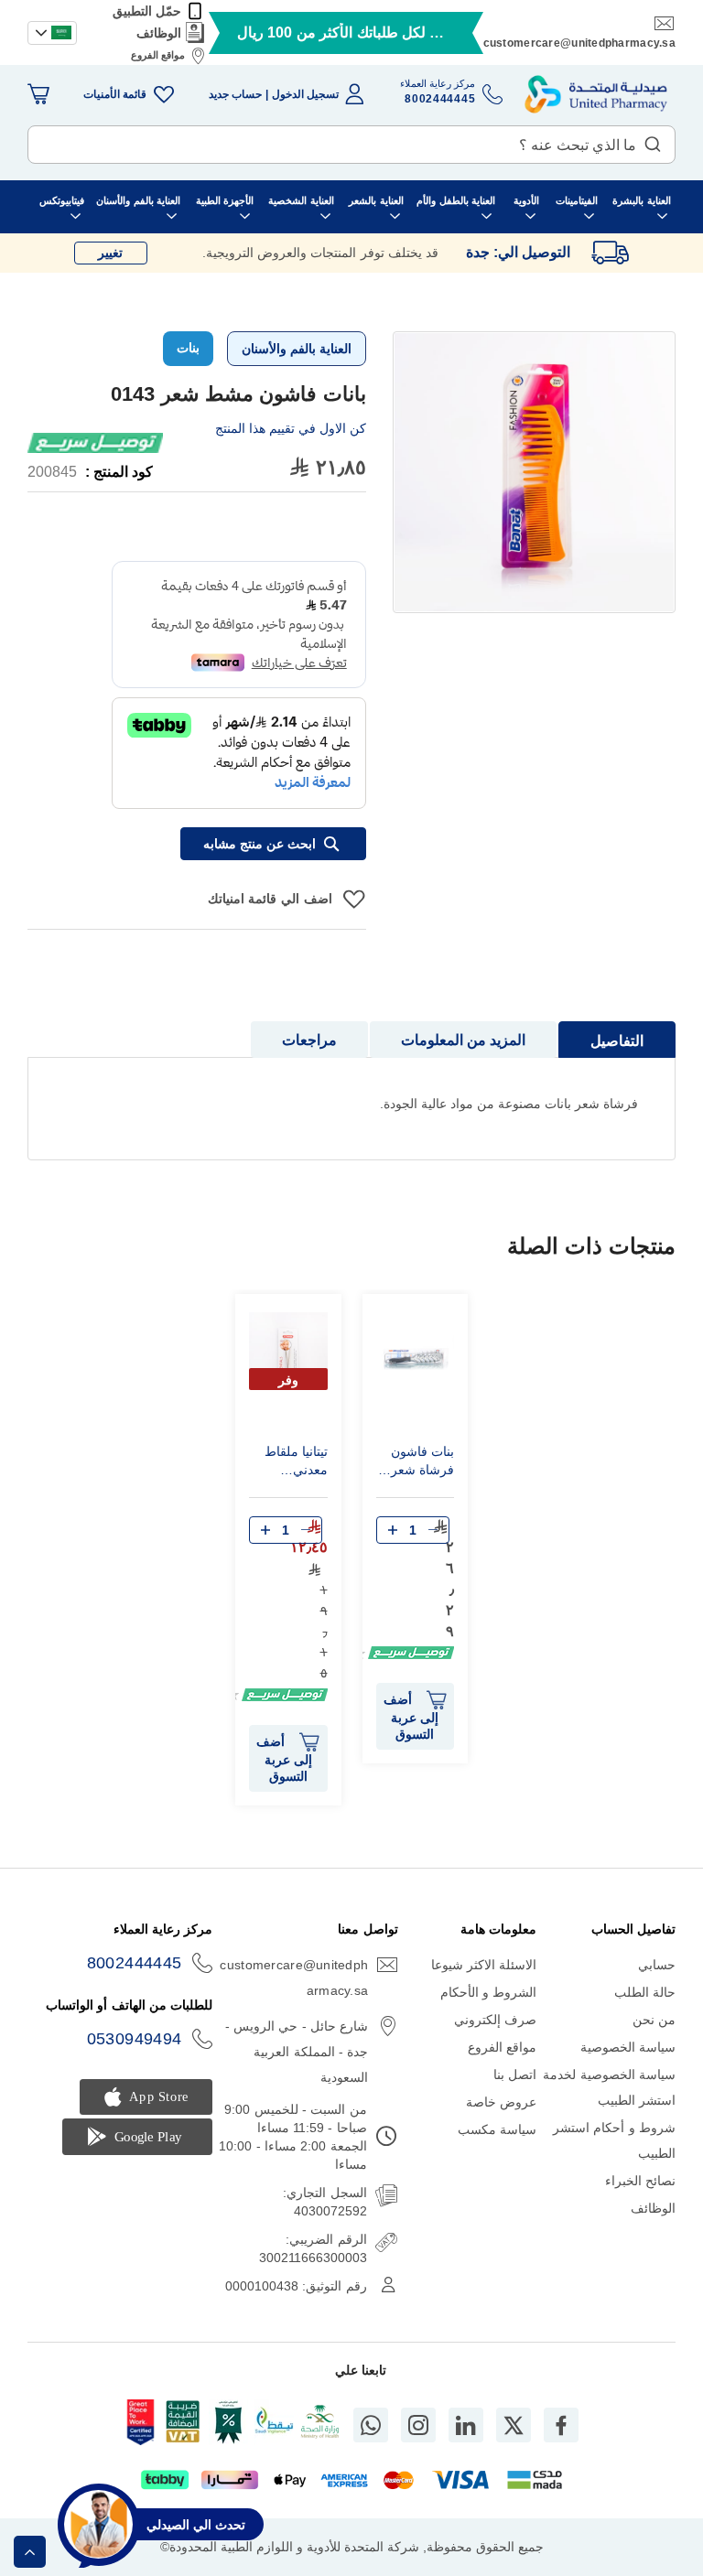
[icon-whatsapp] (371, 2425)
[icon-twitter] (514, 2425)
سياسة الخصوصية (628, 2047)
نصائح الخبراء (640, 2181)
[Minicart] (38, 94)
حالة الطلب (645, 1992)
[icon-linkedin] (466, 2425)
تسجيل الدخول (305, 94)
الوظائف (159, 33)
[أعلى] (30, 2552)
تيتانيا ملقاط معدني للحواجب (296, 1463)
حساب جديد (235, 94)
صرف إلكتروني (495, 2020)
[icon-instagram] (418, 2425)
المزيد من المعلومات (463, 1040)
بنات (188, 348)
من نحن (654, 2020)
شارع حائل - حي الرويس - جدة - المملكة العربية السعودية (297, 2052)
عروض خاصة (501, 2102)
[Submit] (653, 140)
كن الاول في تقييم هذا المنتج (291, 428)
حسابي (657, 1965)
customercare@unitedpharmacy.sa (579, 43)
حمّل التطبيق (147, 11)
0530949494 (135, 2039)
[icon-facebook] (561, 2425)
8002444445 (135, 1963)
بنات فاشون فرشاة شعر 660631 (422, 1463)
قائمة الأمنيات (115, 94)
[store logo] (596, 94)
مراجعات (309, 1040)
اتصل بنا (515, 2075)
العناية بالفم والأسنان (297, 349)
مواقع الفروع (158, 55)
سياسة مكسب (497, 2129)
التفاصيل (617, 1041)
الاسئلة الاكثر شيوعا (484, 1965)
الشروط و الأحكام (489, 1992)
